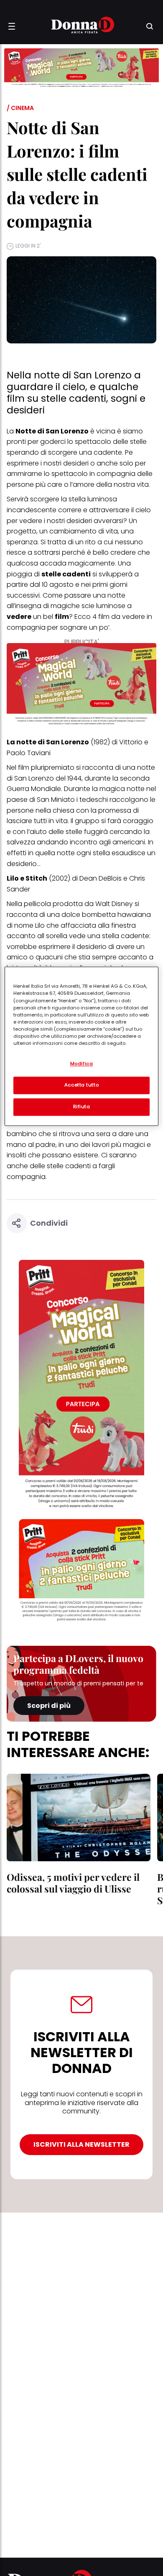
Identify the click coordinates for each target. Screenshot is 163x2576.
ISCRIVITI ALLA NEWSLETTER (81, 2144)
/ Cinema (20, 108)
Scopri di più (49, 1706)
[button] (12, 26)
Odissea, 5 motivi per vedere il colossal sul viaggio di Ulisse (73, 1883)
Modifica (82, 1064)
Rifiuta (82, 1107)
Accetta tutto (81, 1085)
